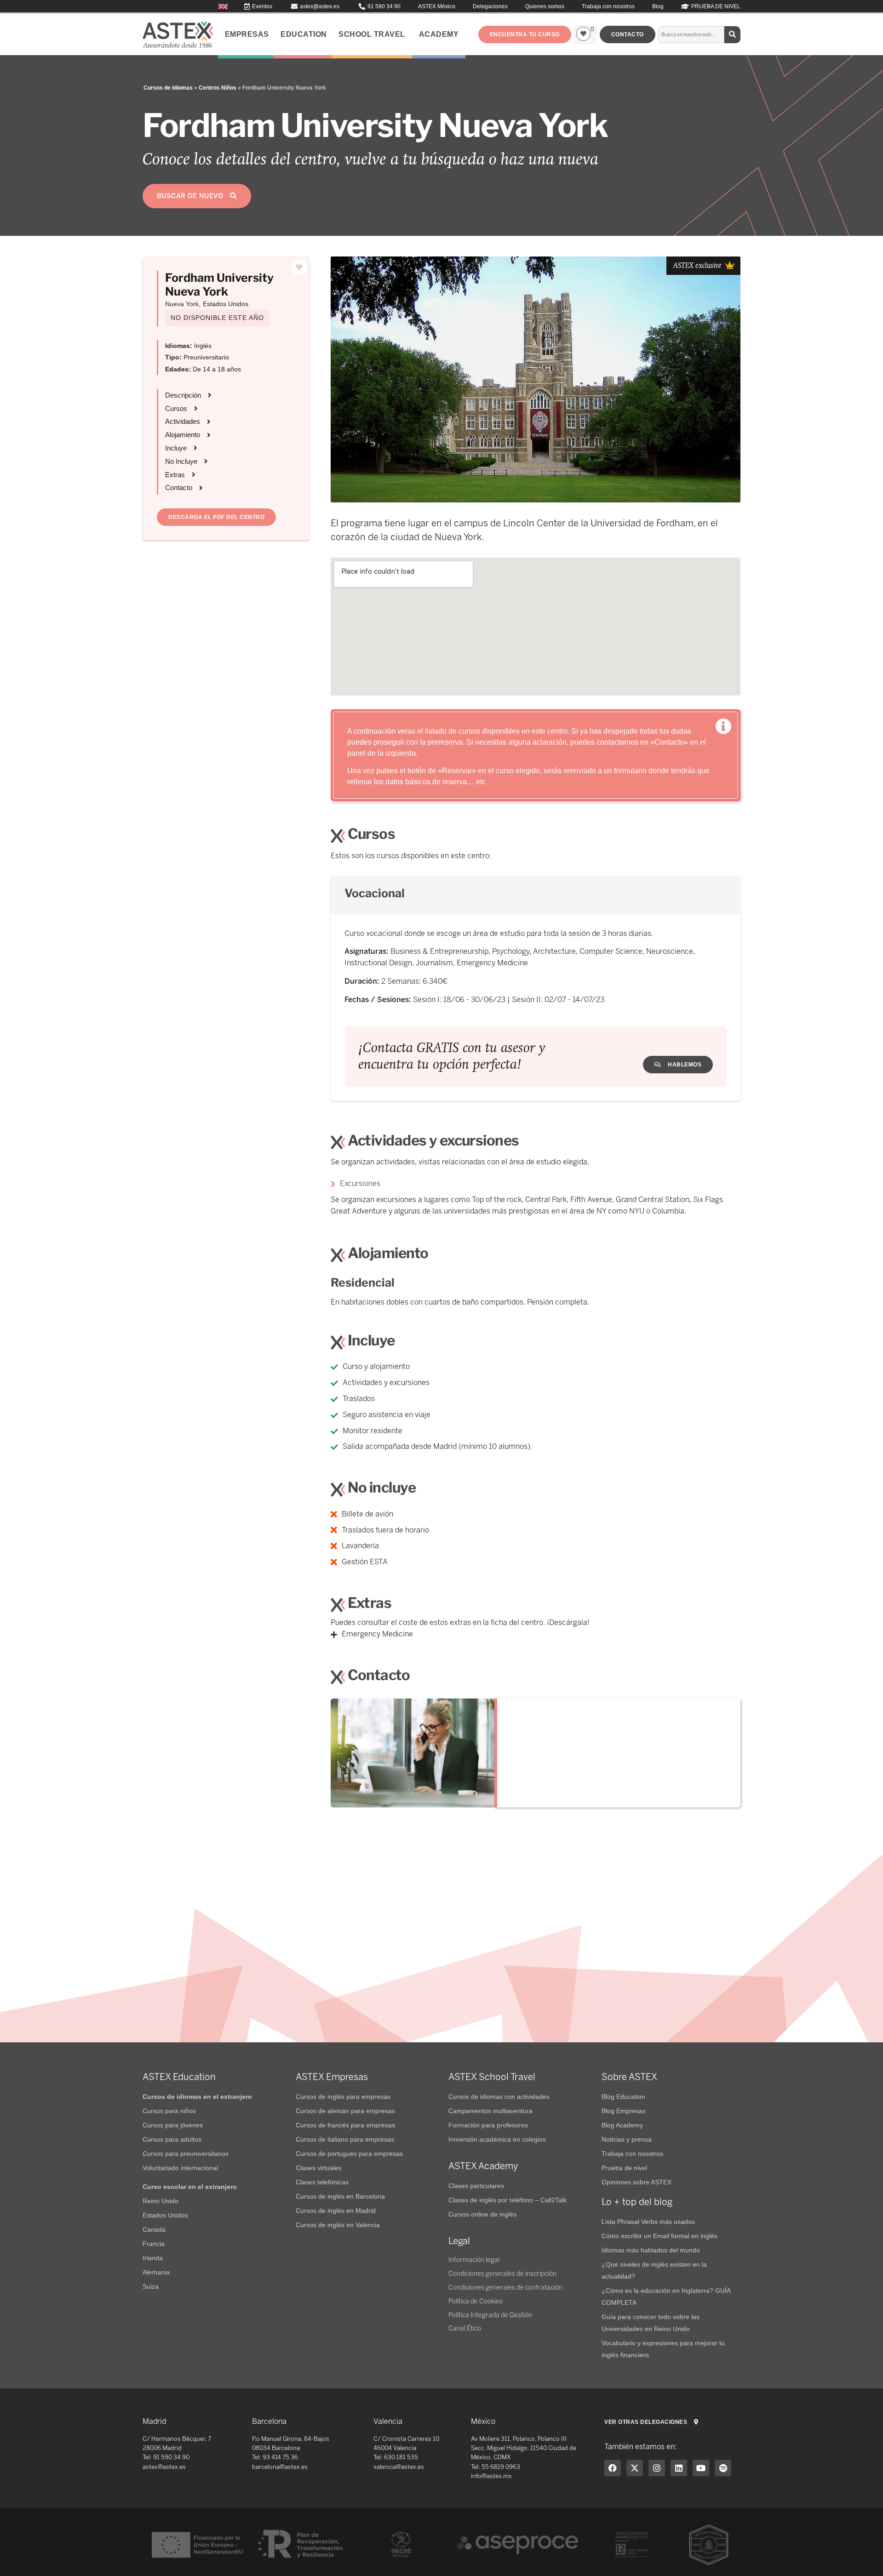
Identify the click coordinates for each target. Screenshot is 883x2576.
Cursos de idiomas (168, 88)
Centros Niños (218, 88)
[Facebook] (613, 2468)
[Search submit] (733, 35)
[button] (525, 34)
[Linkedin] (679, 2468)
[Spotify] (723, 2468)
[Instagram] (657, 2468)
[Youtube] (701, 2468)
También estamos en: (640, 2447)
